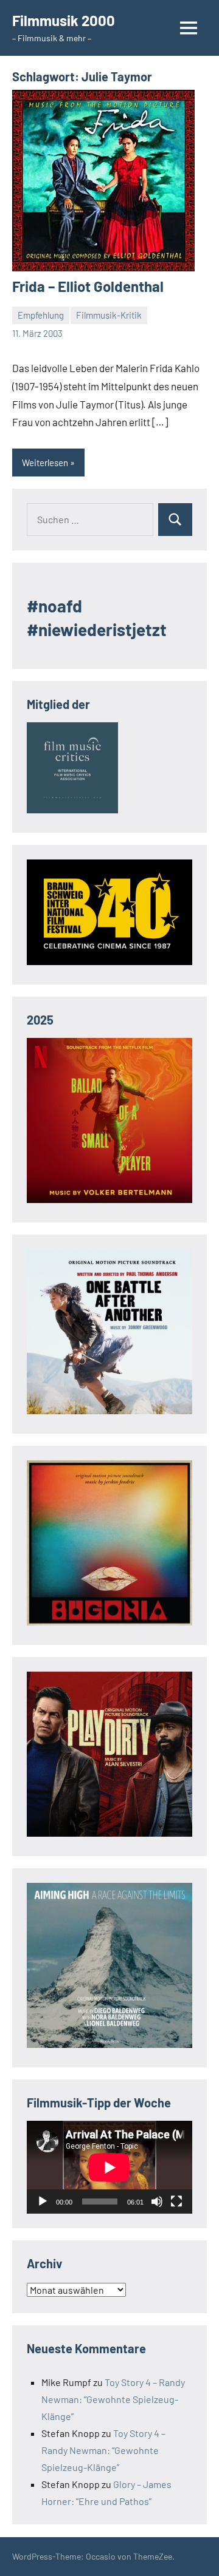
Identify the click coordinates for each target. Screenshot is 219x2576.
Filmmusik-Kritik (109, 315)
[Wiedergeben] (43, 2201)
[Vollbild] (176, 2201)
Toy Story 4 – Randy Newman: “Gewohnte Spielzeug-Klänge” (113, 2399)
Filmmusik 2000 (64, 20)
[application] (109, 2167)
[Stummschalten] (157, 2201)
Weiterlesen (45, 463)
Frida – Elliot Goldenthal (88, 286)
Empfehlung (41, 315)
